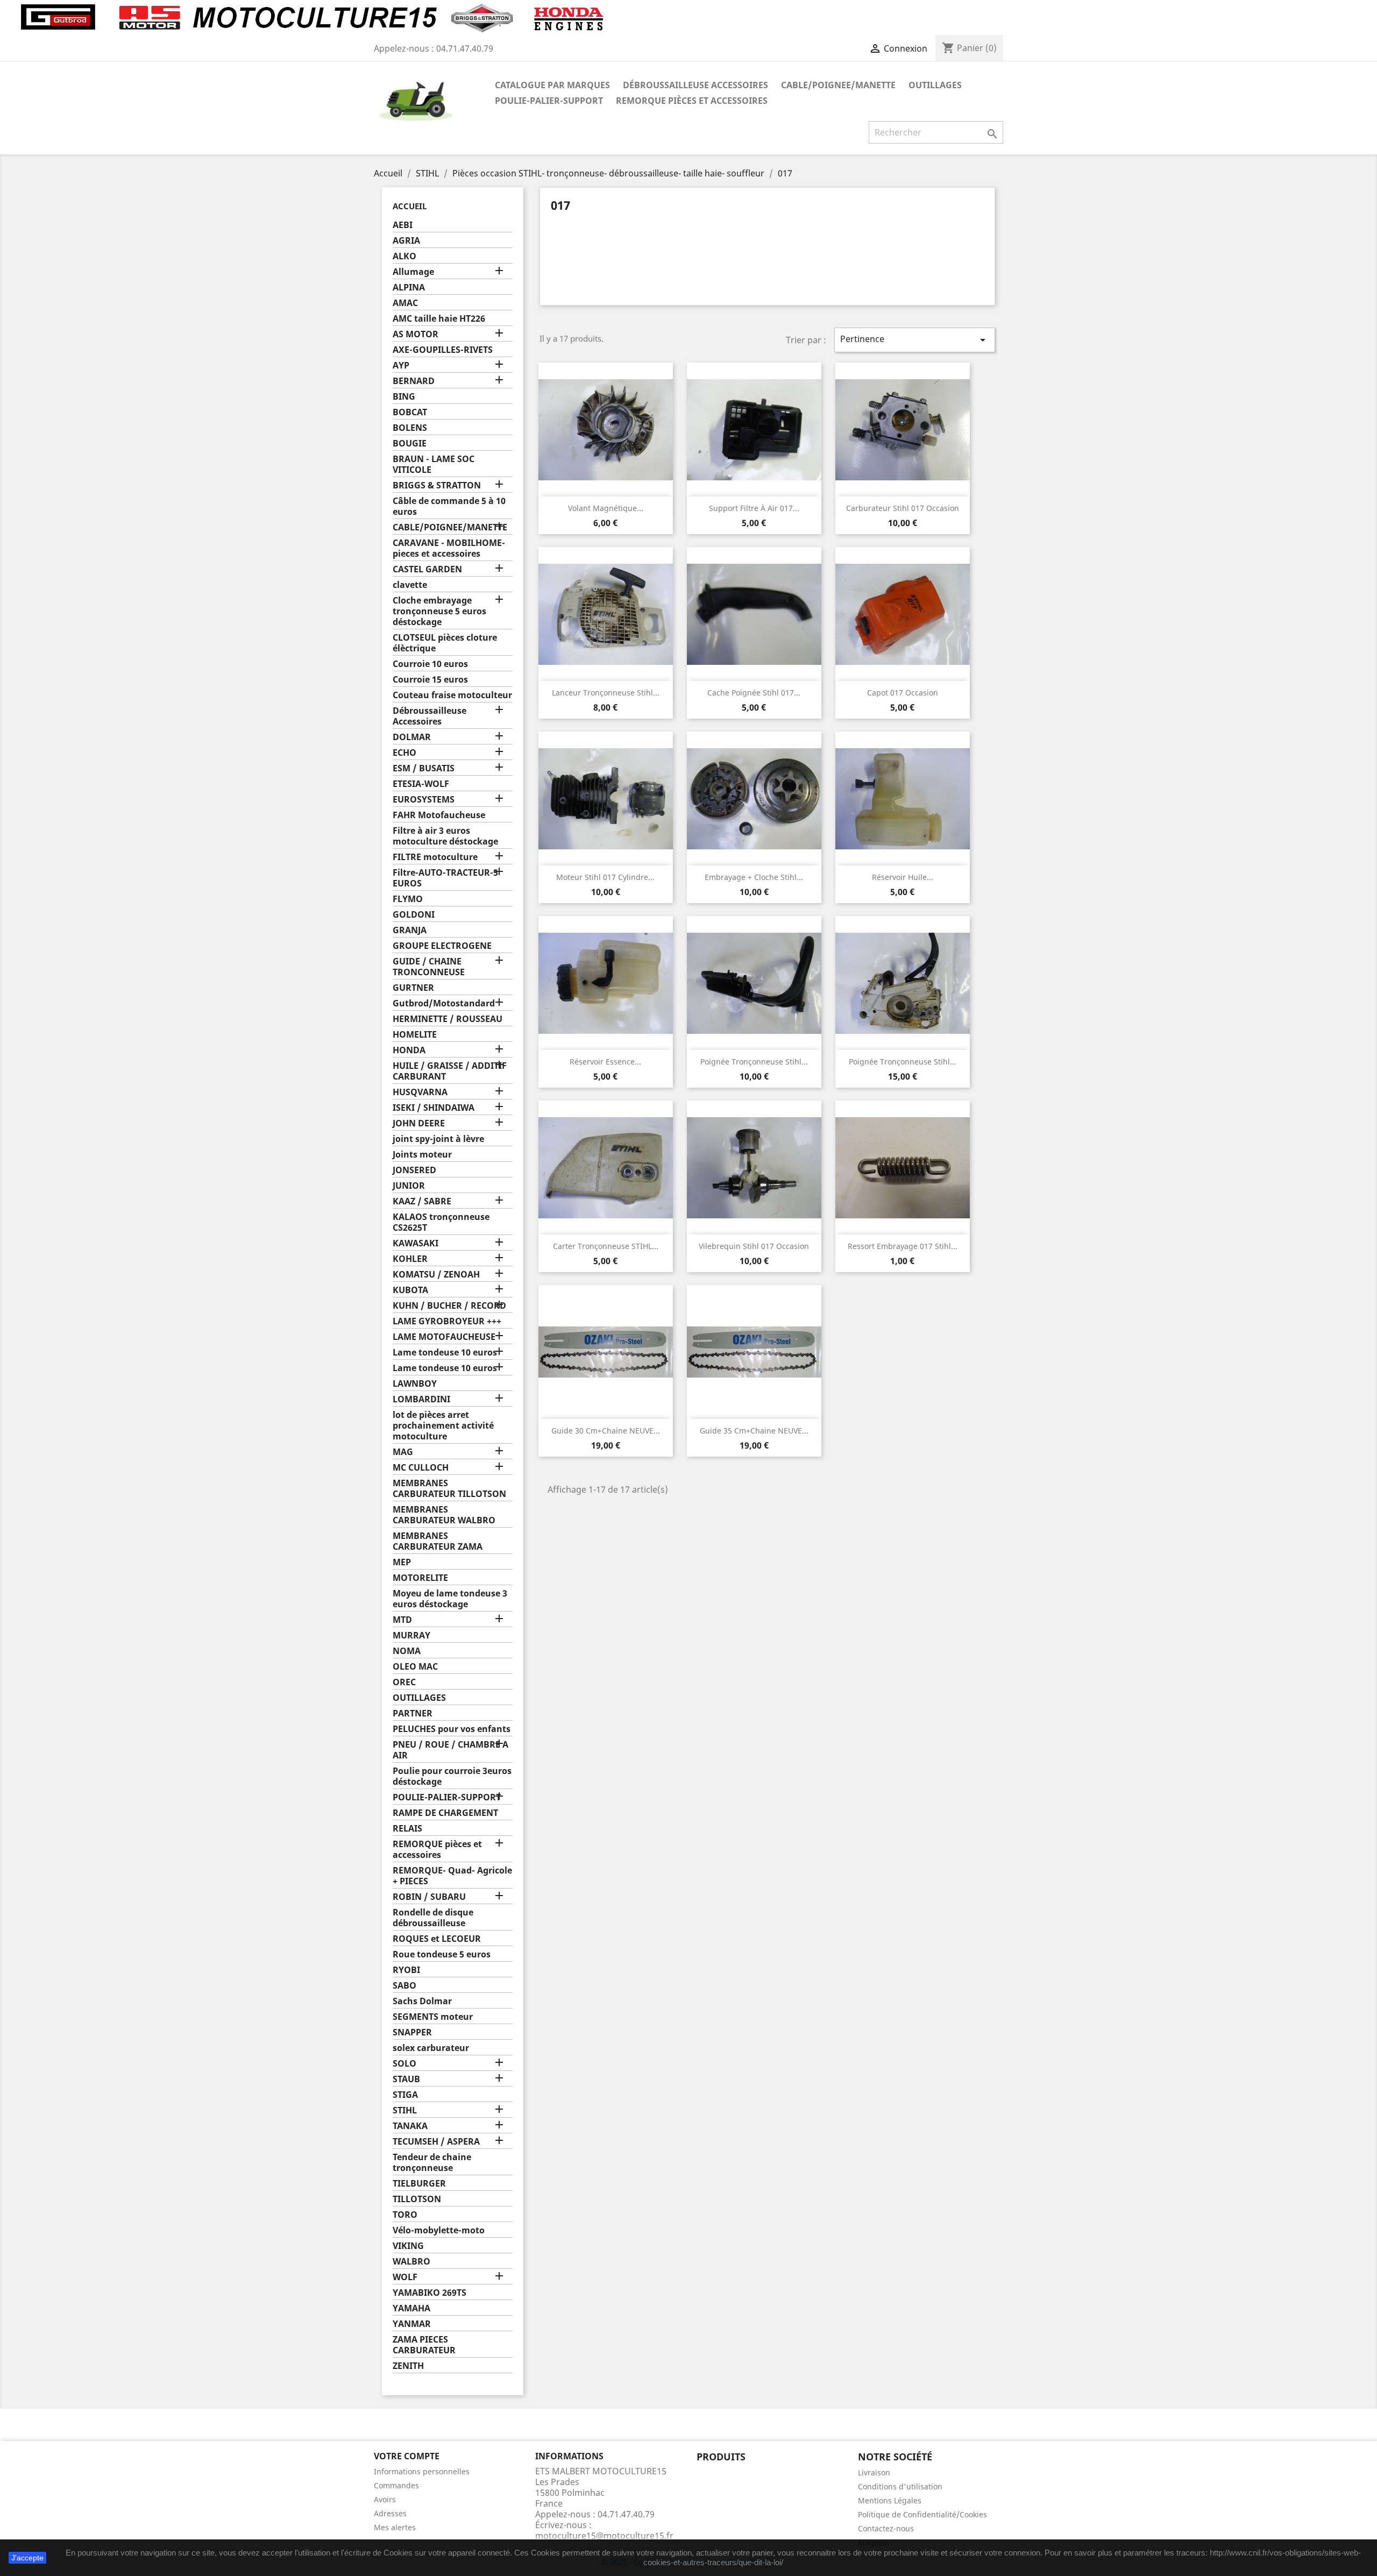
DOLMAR (412, 737)
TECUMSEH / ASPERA (436, 2142)
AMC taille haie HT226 (439, 319)
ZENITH (408, 2366)
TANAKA (410, 2126)
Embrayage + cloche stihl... (754, 877)
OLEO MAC (415, 1667)
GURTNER (413, 988)
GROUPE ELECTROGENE (442, 946)
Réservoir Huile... (903, 877)
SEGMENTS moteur (433, 2017)
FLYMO (408, 899)
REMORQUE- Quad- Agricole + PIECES (452, 1876)
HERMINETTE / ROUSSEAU (448, 1019)
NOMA (407, 1651)
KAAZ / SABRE (422, 1201)
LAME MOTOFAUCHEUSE (444, 1337)
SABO (404, 1986)
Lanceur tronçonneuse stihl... (606, 693)
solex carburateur (431, 2048)
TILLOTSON (417, 2199)
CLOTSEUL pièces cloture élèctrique (445, 643)
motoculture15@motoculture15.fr (604, 2536)
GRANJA (410, 930)
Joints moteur (422, 1155)
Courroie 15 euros (430, 680)
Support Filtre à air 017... (754, 508)
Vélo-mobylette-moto (439, 2230)
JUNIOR (409, 1186)
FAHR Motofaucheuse (439, 815)
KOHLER (410, 1259)
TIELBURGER (419, 2184)
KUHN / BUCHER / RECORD (449, 1306)
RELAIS (407, 1829)
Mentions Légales (890, 2500)
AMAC (405, 303)
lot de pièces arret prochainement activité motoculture (443, 1426)
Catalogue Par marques (552, 85)
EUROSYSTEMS (424, 800)
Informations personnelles (422, 2471)
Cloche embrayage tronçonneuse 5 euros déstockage (439, 611)
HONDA (409, 1050)
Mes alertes (395, 2527)
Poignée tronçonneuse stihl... (754, 1062)
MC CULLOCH (421, 1468)
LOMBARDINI (421, 1399)
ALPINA (409, 288)
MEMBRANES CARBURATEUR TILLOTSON (449, 1489)
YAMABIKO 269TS (430, 2293)
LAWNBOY (415, 1384)
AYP (401, 366)
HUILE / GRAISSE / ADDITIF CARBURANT (450, 1071)
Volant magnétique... (606, 508)
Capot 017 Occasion (903, 693)
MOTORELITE (420, 1578)
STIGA (405, 2095)
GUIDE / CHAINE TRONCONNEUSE (429, 967)
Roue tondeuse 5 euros (442, 1954)
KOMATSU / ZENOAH (436, 1275)
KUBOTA (410, 1290)
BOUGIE (410, 443)
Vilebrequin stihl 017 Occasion (754, 1246)
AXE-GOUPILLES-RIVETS (443, 350)
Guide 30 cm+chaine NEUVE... (606, 1431)
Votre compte (407, 2456)
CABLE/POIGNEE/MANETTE (838, 85)
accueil (410, 206)
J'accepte (27, 2558)
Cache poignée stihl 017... (754, 693)
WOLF (405, 2277)
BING (404, 397)
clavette (410, 585)
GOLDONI (414, 915)
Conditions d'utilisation (900, 2486)
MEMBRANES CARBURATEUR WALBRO (444, 1515)
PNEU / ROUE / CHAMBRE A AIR (450, 1750)
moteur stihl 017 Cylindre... (605, 877)
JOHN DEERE (419, 1123)
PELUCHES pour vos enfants (452, 1729)
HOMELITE (415, 1035)
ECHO (404, 753)
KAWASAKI (416, 1243)
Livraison (874, 2472)
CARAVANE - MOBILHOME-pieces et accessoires (449, 548)
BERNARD (414, 381)
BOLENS (410, 428)
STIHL (405, 2110)
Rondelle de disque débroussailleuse (433, 1918)
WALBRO (411, 2262)
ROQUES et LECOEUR (437, 1939)
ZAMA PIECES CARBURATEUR (424, 2345)
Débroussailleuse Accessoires (695, 85)
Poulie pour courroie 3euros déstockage (452, 1776)
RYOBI (406, 1970)
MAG (403, 1452)
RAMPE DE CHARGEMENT (445, 1813)
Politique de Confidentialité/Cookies (922, 2514)
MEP (402, 1562)
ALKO (404, 256)
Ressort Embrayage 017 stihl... (903, 1246)
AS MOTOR (416, 334)
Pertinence (915, 340)
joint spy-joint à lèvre (438, 1139)
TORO (405, 2215)
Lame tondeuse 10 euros (445, 1353)
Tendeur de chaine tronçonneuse (432, 2163)
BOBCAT (410, 412)
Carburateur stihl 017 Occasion (903, 508)
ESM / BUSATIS (424, 768)
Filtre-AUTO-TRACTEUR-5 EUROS (445, 878)
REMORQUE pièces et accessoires (692, 101)
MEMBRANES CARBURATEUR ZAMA (438, 1541)
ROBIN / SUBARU (429, 1897)
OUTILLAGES (935, 85)
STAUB (406, 2079)
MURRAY (411, 1635)
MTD (402, 1620)
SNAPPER (412, 2032)
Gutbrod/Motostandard (444, 1003)
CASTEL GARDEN (427, 569)
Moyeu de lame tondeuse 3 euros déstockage (450, 1599)
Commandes (396, 2485)
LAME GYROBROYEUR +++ (447, 1321)
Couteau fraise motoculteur (452, 695)
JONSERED (414, 1170)
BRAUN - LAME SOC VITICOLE (434, 464)
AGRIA (406, 241)
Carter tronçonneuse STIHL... (606, 1246)
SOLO (404, 2064)
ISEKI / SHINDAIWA (434, 1108)
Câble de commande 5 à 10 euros (449, 506)
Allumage (413, 272)
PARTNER (413, 1713)
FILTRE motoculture (435, 857)
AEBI (403, 225)
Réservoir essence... (605, 1062)
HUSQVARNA (420, 1092)
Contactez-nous (886, 2528)
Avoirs (385, 2499)
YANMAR (412, 2324)
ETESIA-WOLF (421, 784)
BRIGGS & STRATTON (437, 485)
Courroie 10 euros (430, 664)
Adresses (390, 2513)
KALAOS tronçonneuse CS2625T (441, 1222)
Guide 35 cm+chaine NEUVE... (754, 1431)
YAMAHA (411, 2308)
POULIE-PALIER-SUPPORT (549, 101)
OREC (404, 1682)
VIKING (408, 2246)
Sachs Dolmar (422, 2001)
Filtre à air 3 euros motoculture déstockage (445, 836)
